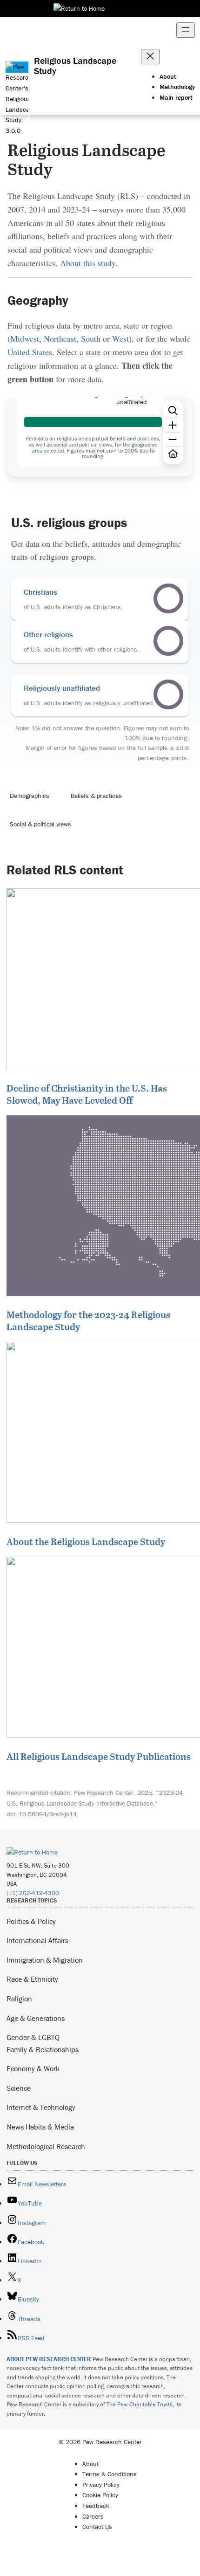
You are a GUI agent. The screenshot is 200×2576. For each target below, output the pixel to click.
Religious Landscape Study (75, 66)
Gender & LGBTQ (33, 2037)
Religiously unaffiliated (62, 688)
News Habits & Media (40, 2127)
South (91, 338)
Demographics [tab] (30, 796)
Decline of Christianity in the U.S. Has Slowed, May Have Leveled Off (87, 1094)
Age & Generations (36, 2018)
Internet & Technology (41, 2107)
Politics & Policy (31, 1921)
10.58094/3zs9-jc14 (48, 1814)
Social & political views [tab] (40, 824)
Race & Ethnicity (32, 1979)
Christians (40, 592)
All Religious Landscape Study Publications (99, 1756)
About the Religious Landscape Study (86, 1541)
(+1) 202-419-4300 (33, 1893)
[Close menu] (150, 57)
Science (19, 2088)
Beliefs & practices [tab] (96, 796)
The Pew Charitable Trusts (140, 2404)
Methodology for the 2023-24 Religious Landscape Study (88, 1320)
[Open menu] (186, 30)
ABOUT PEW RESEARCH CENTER (49, 2359)
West (120, 338)
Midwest (25, 338)
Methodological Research (46, 2146)
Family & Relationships (43, 2049)
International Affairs (37, 1940)
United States (30, 352)
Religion (19, 1999)
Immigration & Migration (45, 1960)
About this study (88, 263)
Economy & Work (33, 2068)
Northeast (60, 338)
